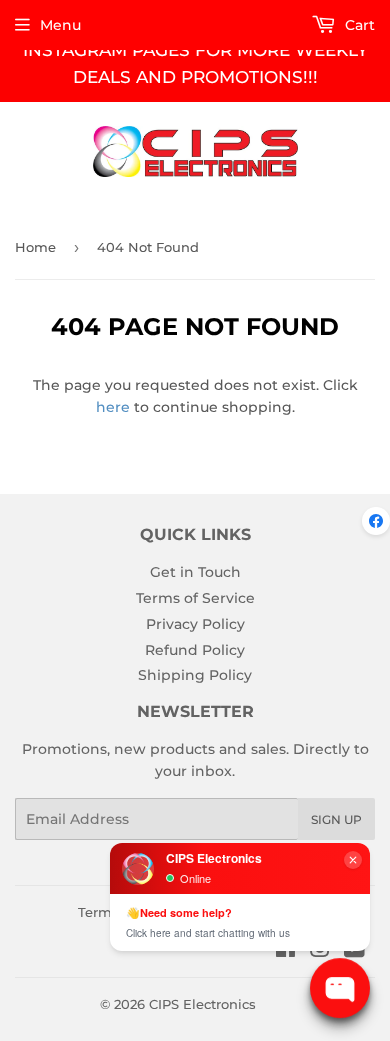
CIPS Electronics (202, 1004)
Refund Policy (195, 650)
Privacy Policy (195, 624)
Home (35, 247)
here (113, 407)
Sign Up (336, 819)
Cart (358, 25)
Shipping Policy (195, 675)
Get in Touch (195, 572)
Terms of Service (195, 598)
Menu (60, 25)
